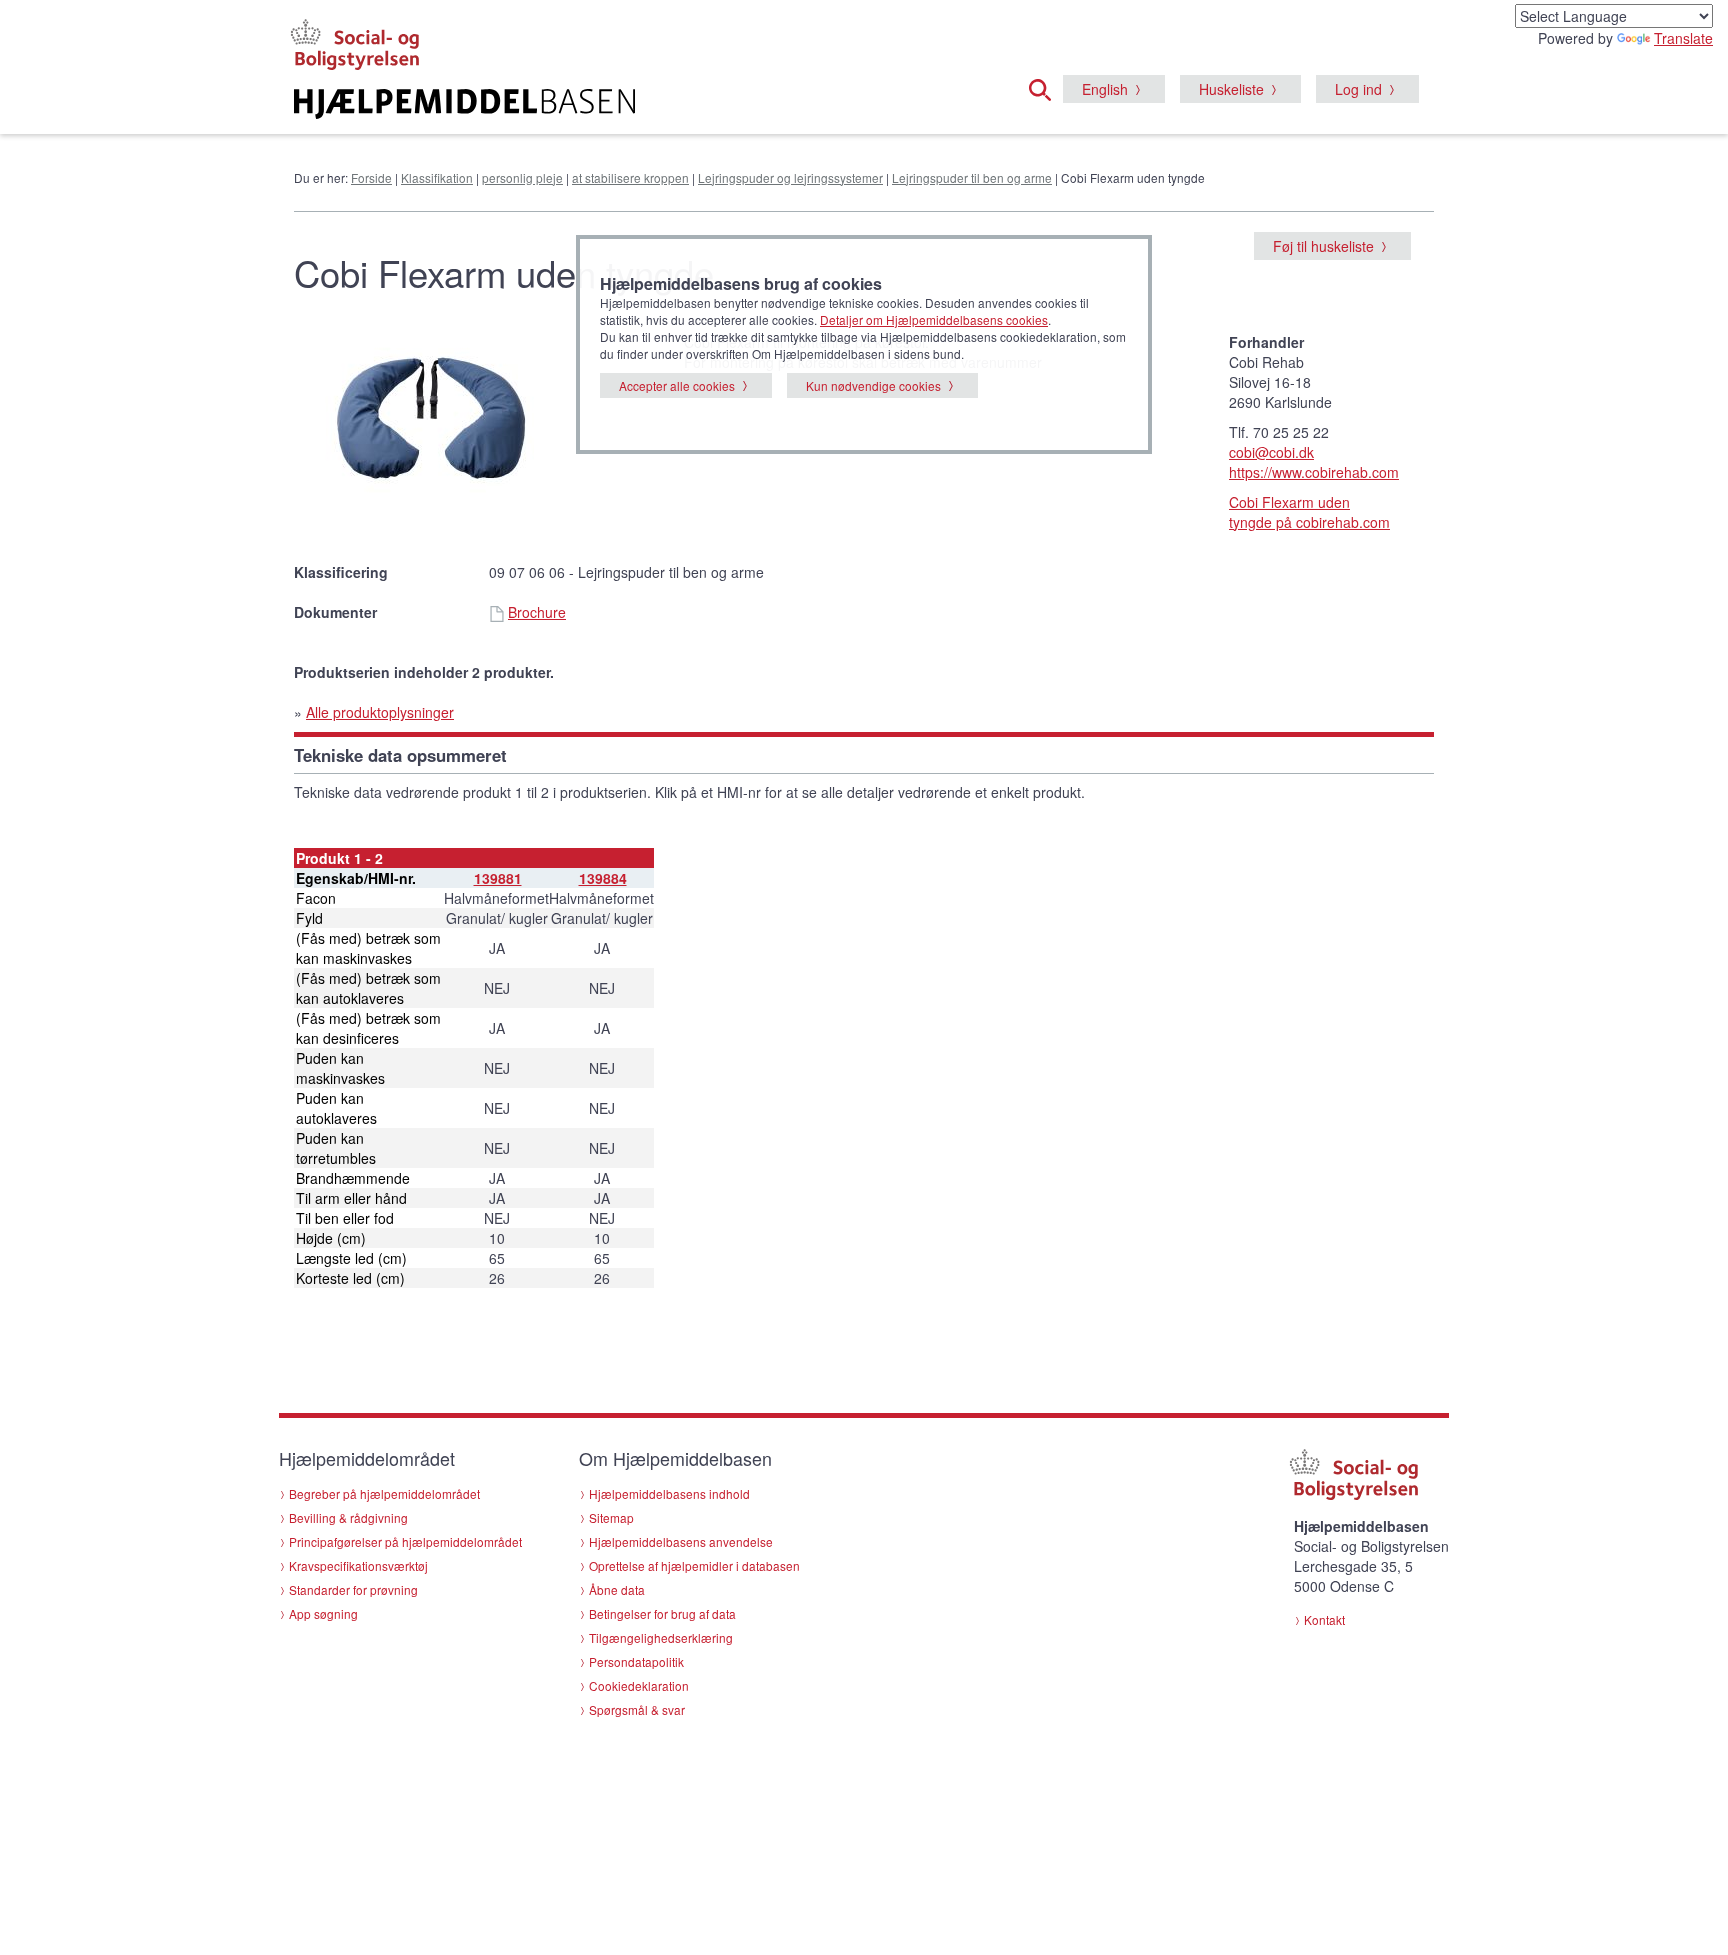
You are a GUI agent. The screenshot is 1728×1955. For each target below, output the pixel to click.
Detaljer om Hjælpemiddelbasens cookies (934, 319)
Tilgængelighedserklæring (661, 1637)
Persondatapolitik (636, 1661)
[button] (1046, 87)
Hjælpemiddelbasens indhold (669, 1493)
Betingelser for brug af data (662, 1613)
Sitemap (611, 1517)
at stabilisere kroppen (630, 177)
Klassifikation (437, 177)
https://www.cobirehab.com (1314, 472)
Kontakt (1324, 1619)
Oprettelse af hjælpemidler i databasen (694, 1565)
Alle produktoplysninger (380, 712)
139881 (498, 878)
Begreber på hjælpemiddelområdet (384, 1493)
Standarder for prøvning (353, 1589)
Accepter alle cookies (677, 385)
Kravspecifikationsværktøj (358, 1565)
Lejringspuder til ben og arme (972, 177)
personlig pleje (522, 177)
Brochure (537, 612)
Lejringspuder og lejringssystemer (790, 177)
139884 (603, 878)
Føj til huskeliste (1323, 246)
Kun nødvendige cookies (873, 385)
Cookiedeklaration (639, 1685)
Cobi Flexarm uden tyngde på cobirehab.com (1309, 512)
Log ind (1358, 89)
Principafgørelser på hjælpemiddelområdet (405, 1541)
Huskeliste (1231, 89)
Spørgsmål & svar (637, 1709)
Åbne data (617, 1589)
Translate (1683, 38)
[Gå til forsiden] (620, 104)
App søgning (323, 1613)
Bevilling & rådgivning (348, 1517)
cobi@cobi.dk (1271, 452)
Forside (371, 177)
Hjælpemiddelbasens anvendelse (681, 1541)
